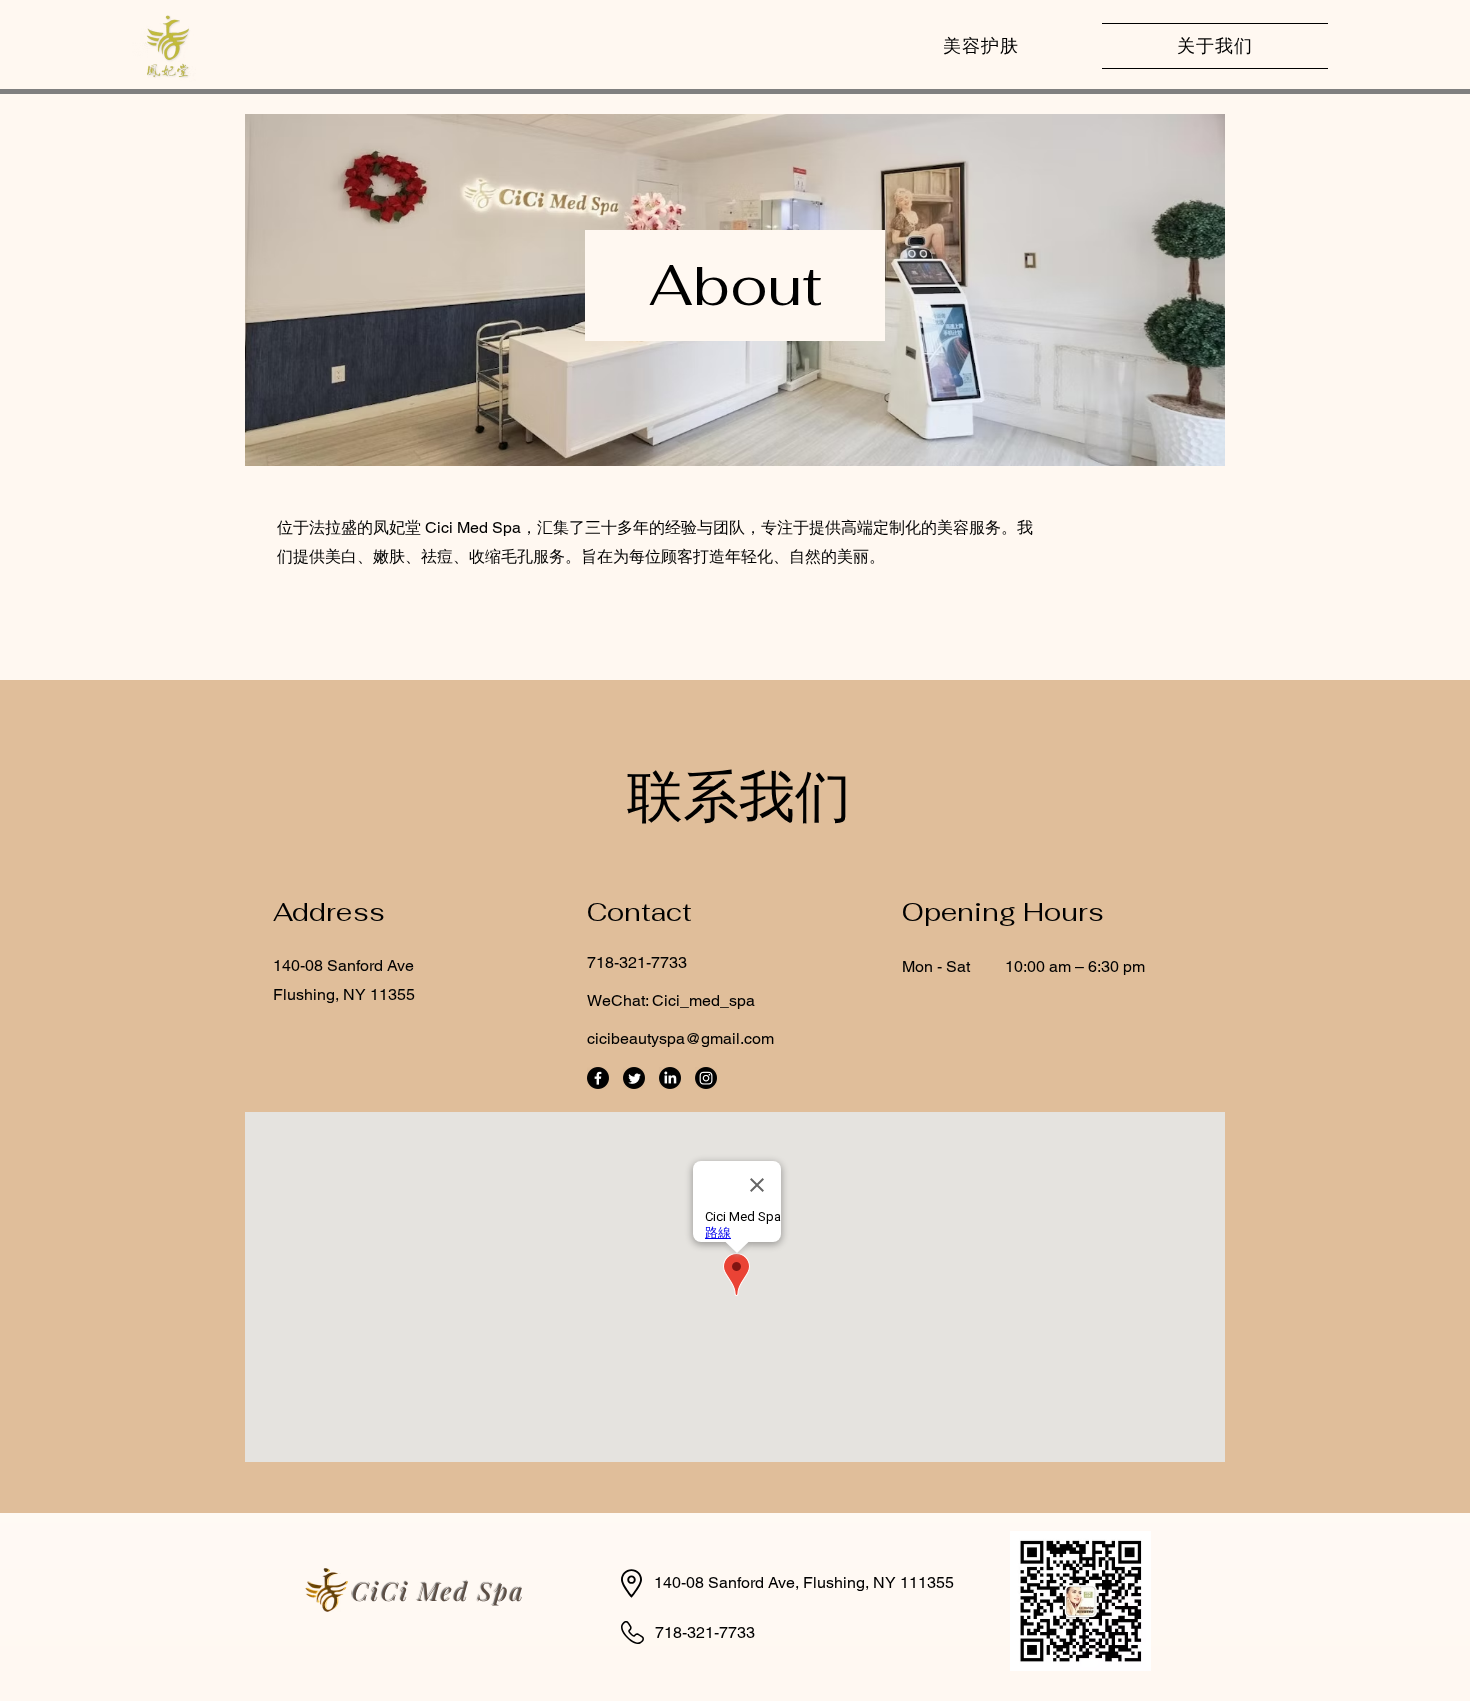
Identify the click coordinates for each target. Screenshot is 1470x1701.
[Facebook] (598, 1078)
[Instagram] (706, 1078)
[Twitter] (634, 1078)
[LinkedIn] (670, 1078)
